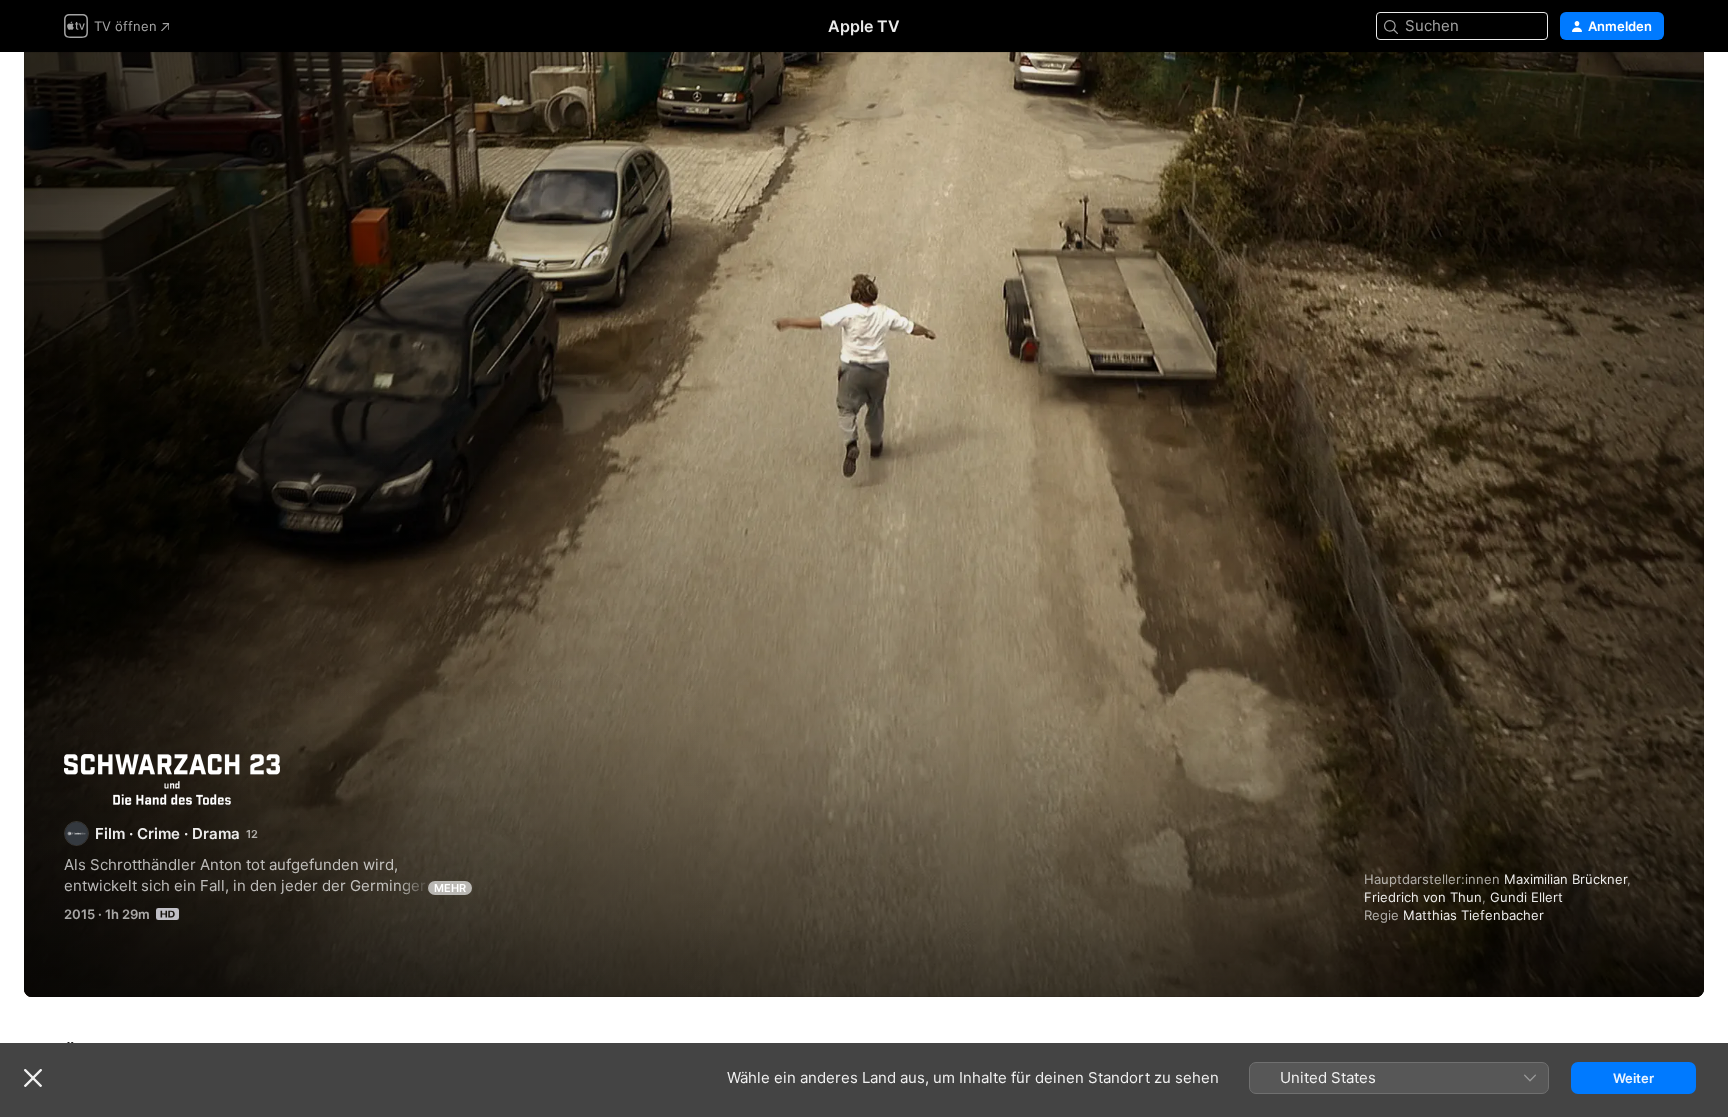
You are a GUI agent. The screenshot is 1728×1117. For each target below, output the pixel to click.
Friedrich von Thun (1423, 897)
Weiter (1633, 1078)
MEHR (450, 888)
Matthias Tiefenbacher (1473, 915)
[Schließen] (33, 1078)
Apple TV (864, 26)
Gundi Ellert (1526, 897)
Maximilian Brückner (1565, 879)
